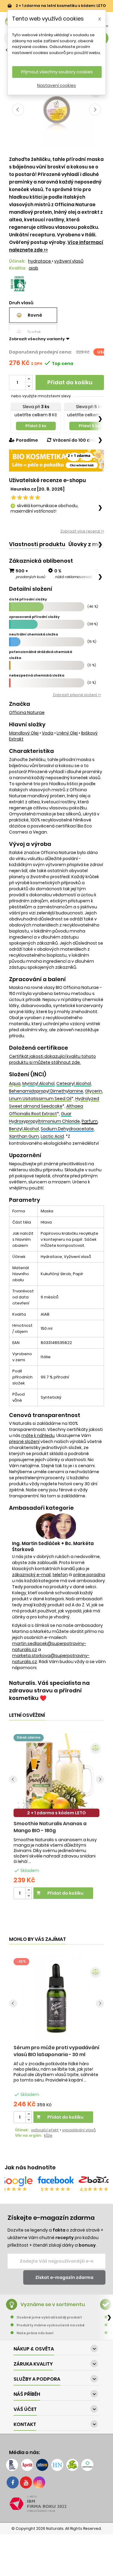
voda (48, 733)
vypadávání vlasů (79, 2130)
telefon (60, 1575)
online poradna (89, 1575)
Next (95, 110)
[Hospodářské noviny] (57, 2465)
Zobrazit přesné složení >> (77, 695)
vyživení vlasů (69, 261)
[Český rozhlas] (12, 2465)
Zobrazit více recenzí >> (82, 531)
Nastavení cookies (56, 85)
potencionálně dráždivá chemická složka (41, 655)
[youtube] (26, 2482)
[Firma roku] (56, 2504)
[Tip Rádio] (72, 2465)
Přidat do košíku (70, 382)
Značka (20, 704)
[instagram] (39, 2482)
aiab (33, 268)
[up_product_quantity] (29, 1890)
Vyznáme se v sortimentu (53, 2304)
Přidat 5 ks (89, 426)
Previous (18, 110)
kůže (48, 2135)
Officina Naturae (27, 712)
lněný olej (67, 733)
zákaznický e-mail (31, 1575)
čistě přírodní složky (28, 599)
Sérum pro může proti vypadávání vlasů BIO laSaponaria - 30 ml (56, 2051)
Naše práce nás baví (35, 2333)
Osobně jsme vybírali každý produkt (49, 2317)
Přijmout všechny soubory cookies (57, 72)
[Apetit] (27, 2465)
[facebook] (13, 2482)
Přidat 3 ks (36, 426)
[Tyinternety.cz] (87, 2465)
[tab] (37, 544)
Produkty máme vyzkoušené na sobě (51, 2325)
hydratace (40, 261)
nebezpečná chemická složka (37, 675)
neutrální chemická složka (33, 634)
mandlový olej (24, 733)
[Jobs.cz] (42, 2465)
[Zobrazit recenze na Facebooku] (56, 2181)
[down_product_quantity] (29, 1896)
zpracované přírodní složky (34, 617)
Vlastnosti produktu (37, 544)
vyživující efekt (45, 2130)
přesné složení (24, 1442)
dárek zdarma (29, 1738)
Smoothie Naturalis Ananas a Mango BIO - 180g (50, 1827)
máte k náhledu (38, 1435)
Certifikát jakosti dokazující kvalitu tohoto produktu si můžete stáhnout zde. (52, 1059)
